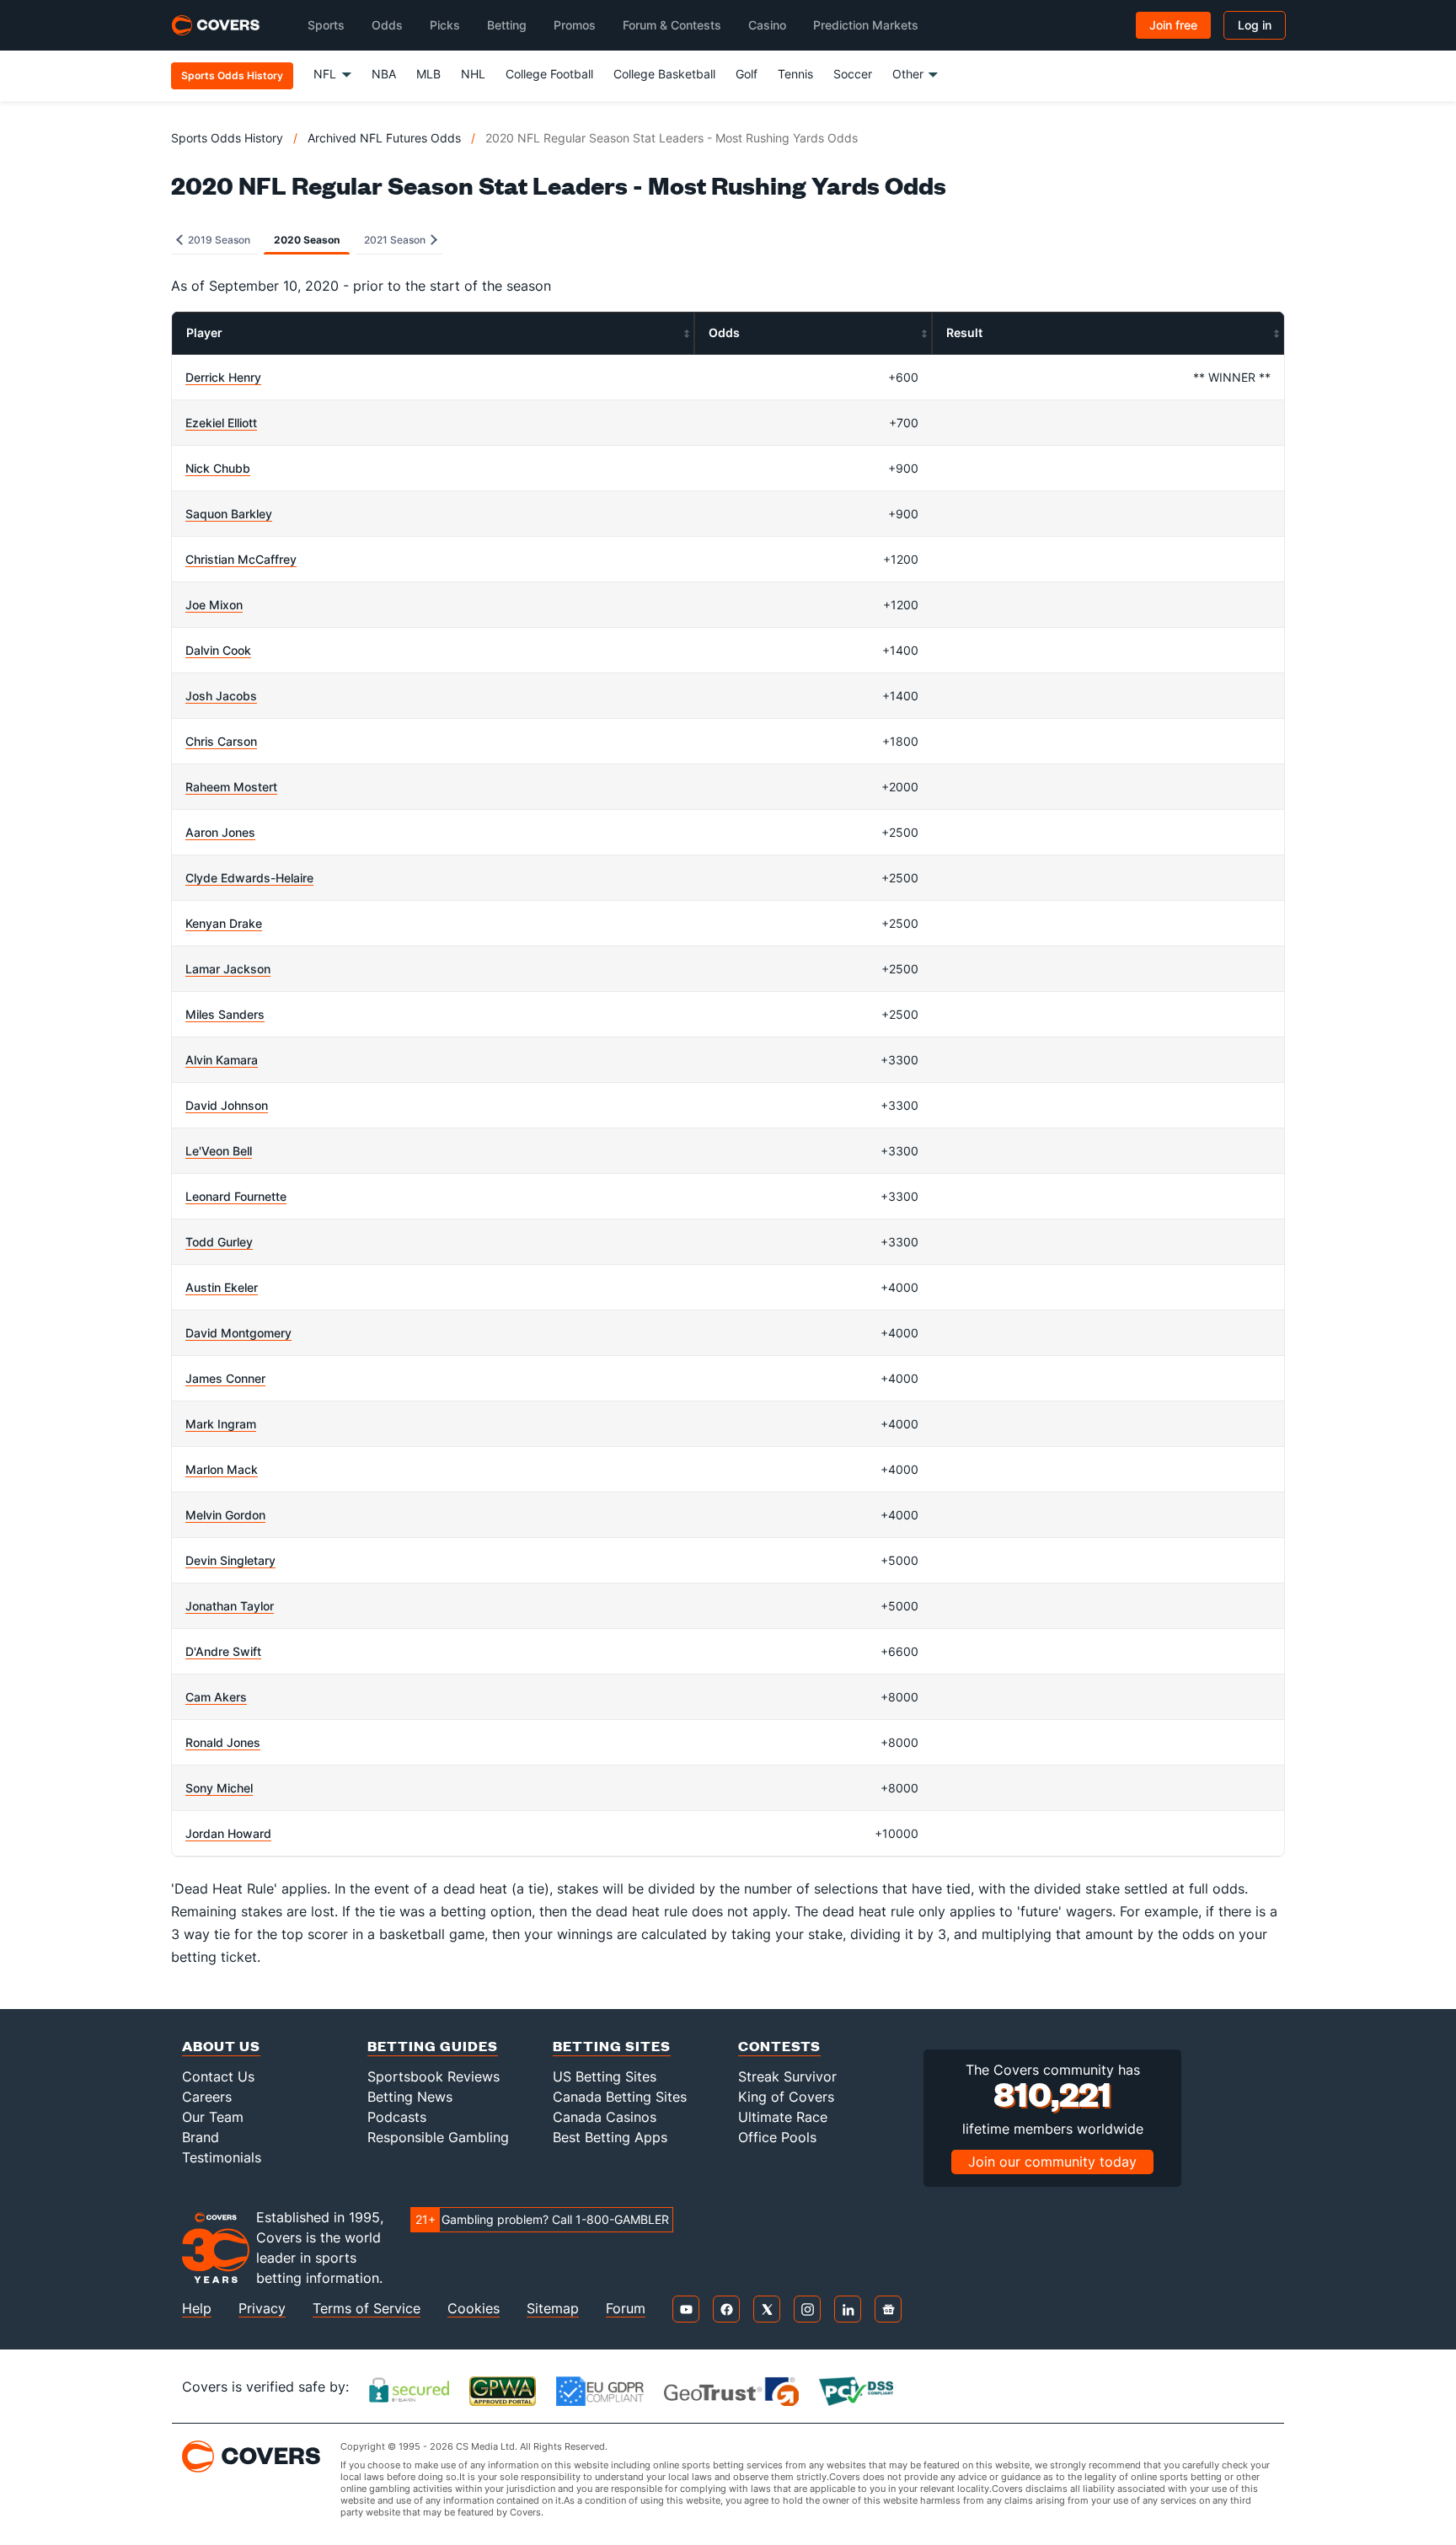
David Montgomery (238, 1333)
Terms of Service (367, 2309)
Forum (626, 2309)
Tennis (795, 74)
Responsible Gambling (438, 2137)
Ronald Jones (223, 1742)
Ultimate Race (783, 2117)
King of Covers (786, 2097)
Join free (1173, 25)
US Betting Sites (605, 2076)
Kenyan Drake (224, 923)
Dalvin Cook (218, 650)
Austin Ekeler (222, 1287)
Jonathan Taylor (230, 1606)
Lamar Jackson (228, 969)
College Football (549, 74)
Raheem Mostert (231, 787)
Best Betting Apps (610, 2137)
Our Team (213, 2117)
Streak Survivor (787, 2076)
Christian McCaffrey (241, 559)
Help (197, 2309)
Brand (201, 2137)
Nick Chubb (218, 468)
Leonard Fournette (236, 1196)
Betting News (410, 2097)
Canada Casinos (605, 2117)
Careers (207, 2097)
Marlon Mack (222, 1469)
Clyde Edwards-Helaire (249, 878)
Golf (747, 74)
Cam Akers (216, 1697)
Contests (779, 2046)
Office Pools (777, 2137)
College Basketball (664, 74)
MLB (428, 74)
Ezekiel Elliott (221, 423)
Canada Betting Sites (620, 2097)
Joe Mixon (214, 605)
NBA (384, 74)
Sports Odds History (227, 138)
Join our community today (1052, 2162)
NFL (325, 74)
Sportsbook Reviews (434, 2076)
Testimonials (222, 2157)
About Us (221, 2046)
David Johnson (227, 1105)
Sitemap (553, 2309)
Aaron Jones (220, 832)
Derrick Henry (223, 377)
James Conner (225, 1378)
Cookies (474, 2309)
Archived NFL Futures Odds (384, 138)
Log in (1255, 25)
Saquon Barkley (229, 514)
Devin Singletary (230, 1560)
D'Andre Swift (223, 1651)
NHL (473, 74)
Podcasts (397, 2117)
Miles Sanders (225, 1014)
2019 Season (218, 240)
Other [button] (908, 74)
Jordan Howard (228, 1833)
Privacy (262, 2309)
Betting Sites (612, 2046)
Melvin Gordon (225, 1515)
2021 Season (396, 240)
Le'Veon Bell (219, 1151)
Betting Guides (433, 2046)
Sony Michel (219, 1788)
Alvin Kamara (222, 1060)
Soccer (853, 74)
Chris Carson (221, 741)
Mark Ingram (221, 1424)
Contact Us (218, 2076)
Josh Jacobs (221, 696)
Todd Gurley (219, 1242)
